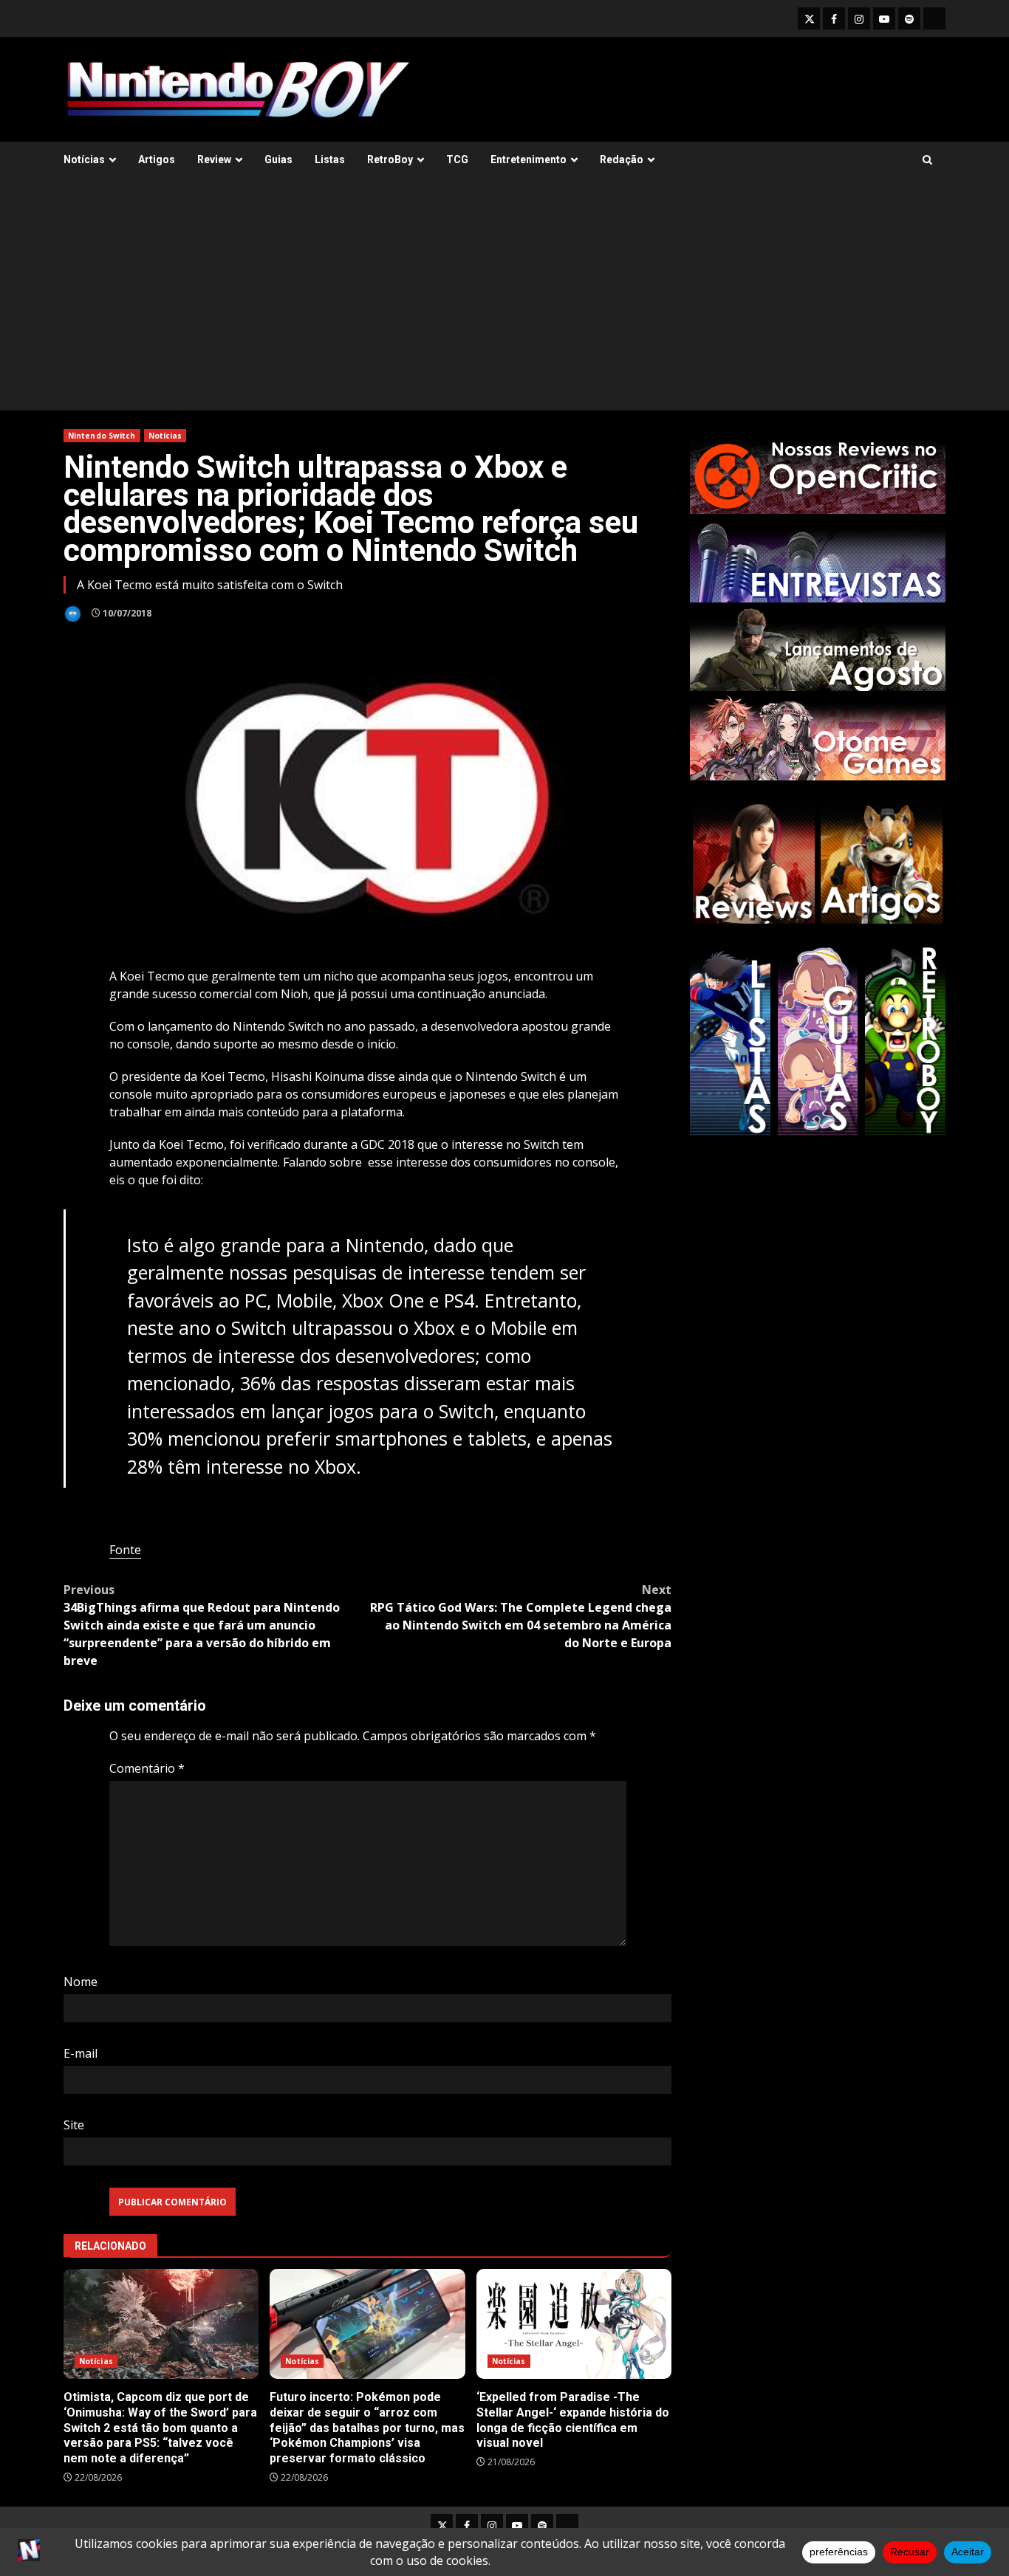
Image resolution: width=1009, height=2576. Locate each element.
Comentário (147, 1768)
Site (74, 2125)
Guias (278, 159)
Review (214, 159)
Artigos (157, 159)
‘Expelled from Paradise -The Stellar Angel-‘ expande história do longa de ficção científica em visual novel (574, 2324)
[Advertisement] (504, 300)
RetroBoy (390, 159)
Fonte (125, 1550)
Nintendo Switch (102, 436)
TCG (457, 159)
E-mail (81, 2053)
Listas (330, 159)
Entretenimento (529, 159)
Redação (622, 159)
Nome (81, 1982)
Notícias (84, 159)
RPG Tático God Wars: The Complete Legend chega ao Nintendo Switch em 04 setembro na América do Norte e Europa (521, 1616)
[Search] (927, 160)
